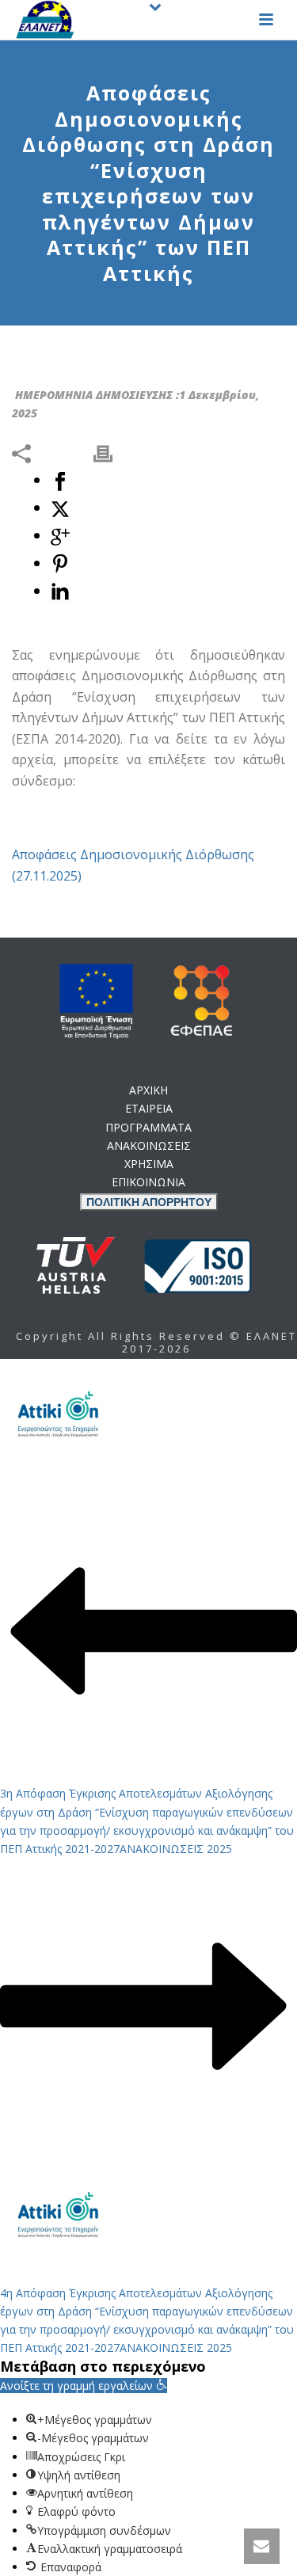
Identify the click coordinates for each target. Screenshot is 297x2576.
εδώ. (173, 1179)
